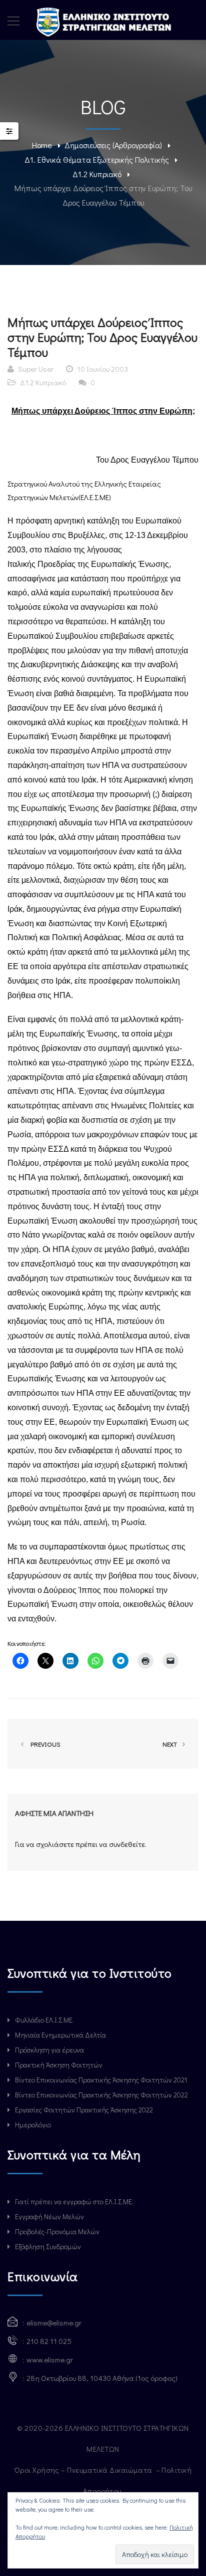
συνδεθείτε (127, 1844)
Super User (36, 369)
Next (170, 1744)
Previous (44, 1744)
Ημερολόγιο (33, 2125)
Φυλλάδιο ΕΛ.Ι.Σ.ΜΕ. (44, 2020)
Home (42, 145)
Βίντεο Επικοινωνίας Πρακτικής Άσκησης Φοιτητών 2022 (101, 2095)
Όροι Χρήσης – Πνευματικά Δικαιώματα (84, 2470)
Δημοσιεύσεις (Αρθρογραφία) (113, 145)
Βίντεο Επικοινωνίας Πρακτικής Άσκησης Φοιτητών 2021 (101, 2080)
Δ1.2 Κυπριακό (97, 174)
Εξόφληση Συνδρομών (48, 2246)
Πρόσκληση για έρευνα (49, 2050)
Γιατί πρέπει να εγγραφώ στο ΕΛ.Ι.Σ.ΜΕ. (74, 2201)
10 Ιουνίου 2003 (102, 369)
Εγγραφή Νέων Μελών (49, 2216)
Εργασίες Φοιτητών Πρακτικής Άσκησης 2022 (84, 2110)
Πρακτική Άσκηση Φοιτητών (59, 2065)
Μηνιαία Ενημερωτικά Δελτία (60, 2035)
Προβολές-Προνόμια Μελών (57, 2231)
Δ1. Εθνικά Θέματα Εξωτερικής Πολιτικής (97, 159)
